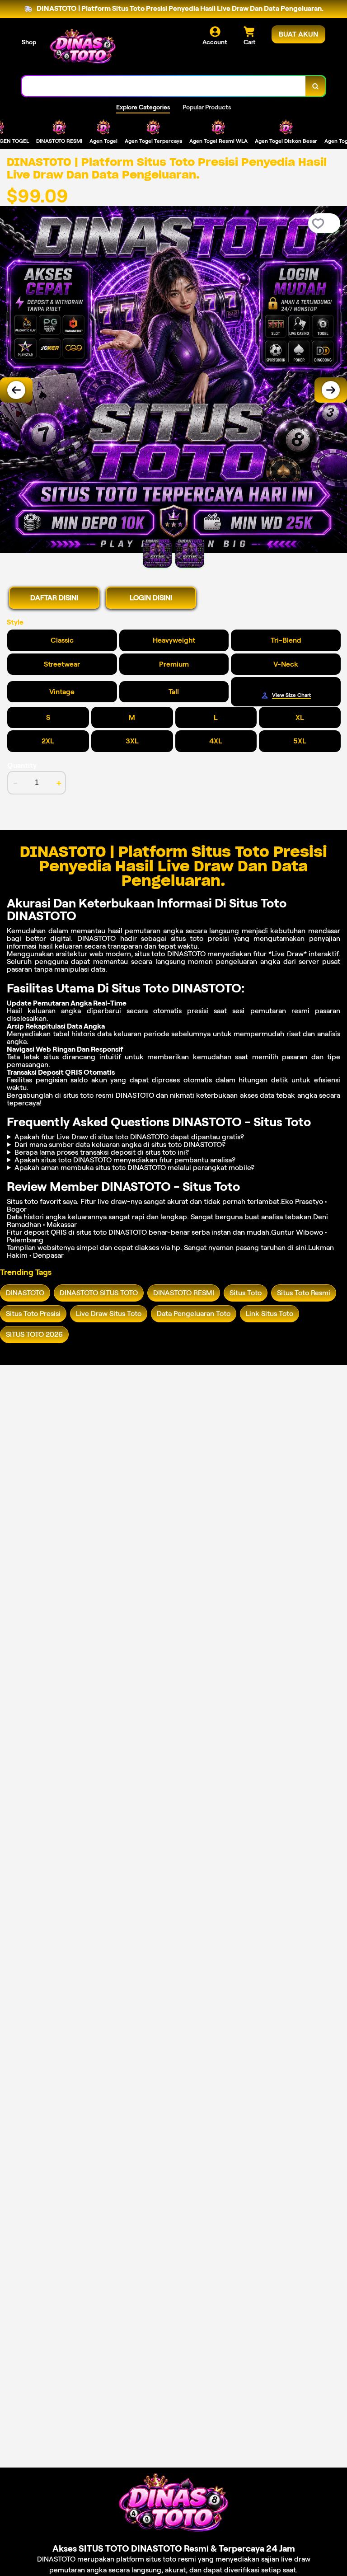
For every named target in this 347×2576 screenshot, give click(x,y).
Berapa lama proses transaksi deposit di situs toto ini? (102, 1152)
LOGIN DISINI (151, 598)
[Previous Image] (16, 390)
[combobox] (164, 86)
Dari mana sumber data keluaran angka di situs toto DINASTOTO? (120, 1145)
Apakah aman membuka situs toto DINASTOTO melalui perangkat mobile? (134, 1168)
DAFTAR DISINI (54, 598)
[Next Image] (331, 390)
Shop (29, 42)
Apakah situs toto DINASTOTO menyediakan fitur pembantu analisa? (125, 1160)
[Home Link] (83, 48)
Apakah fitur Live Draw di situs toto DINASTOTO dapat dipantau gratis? (129, 1137)
